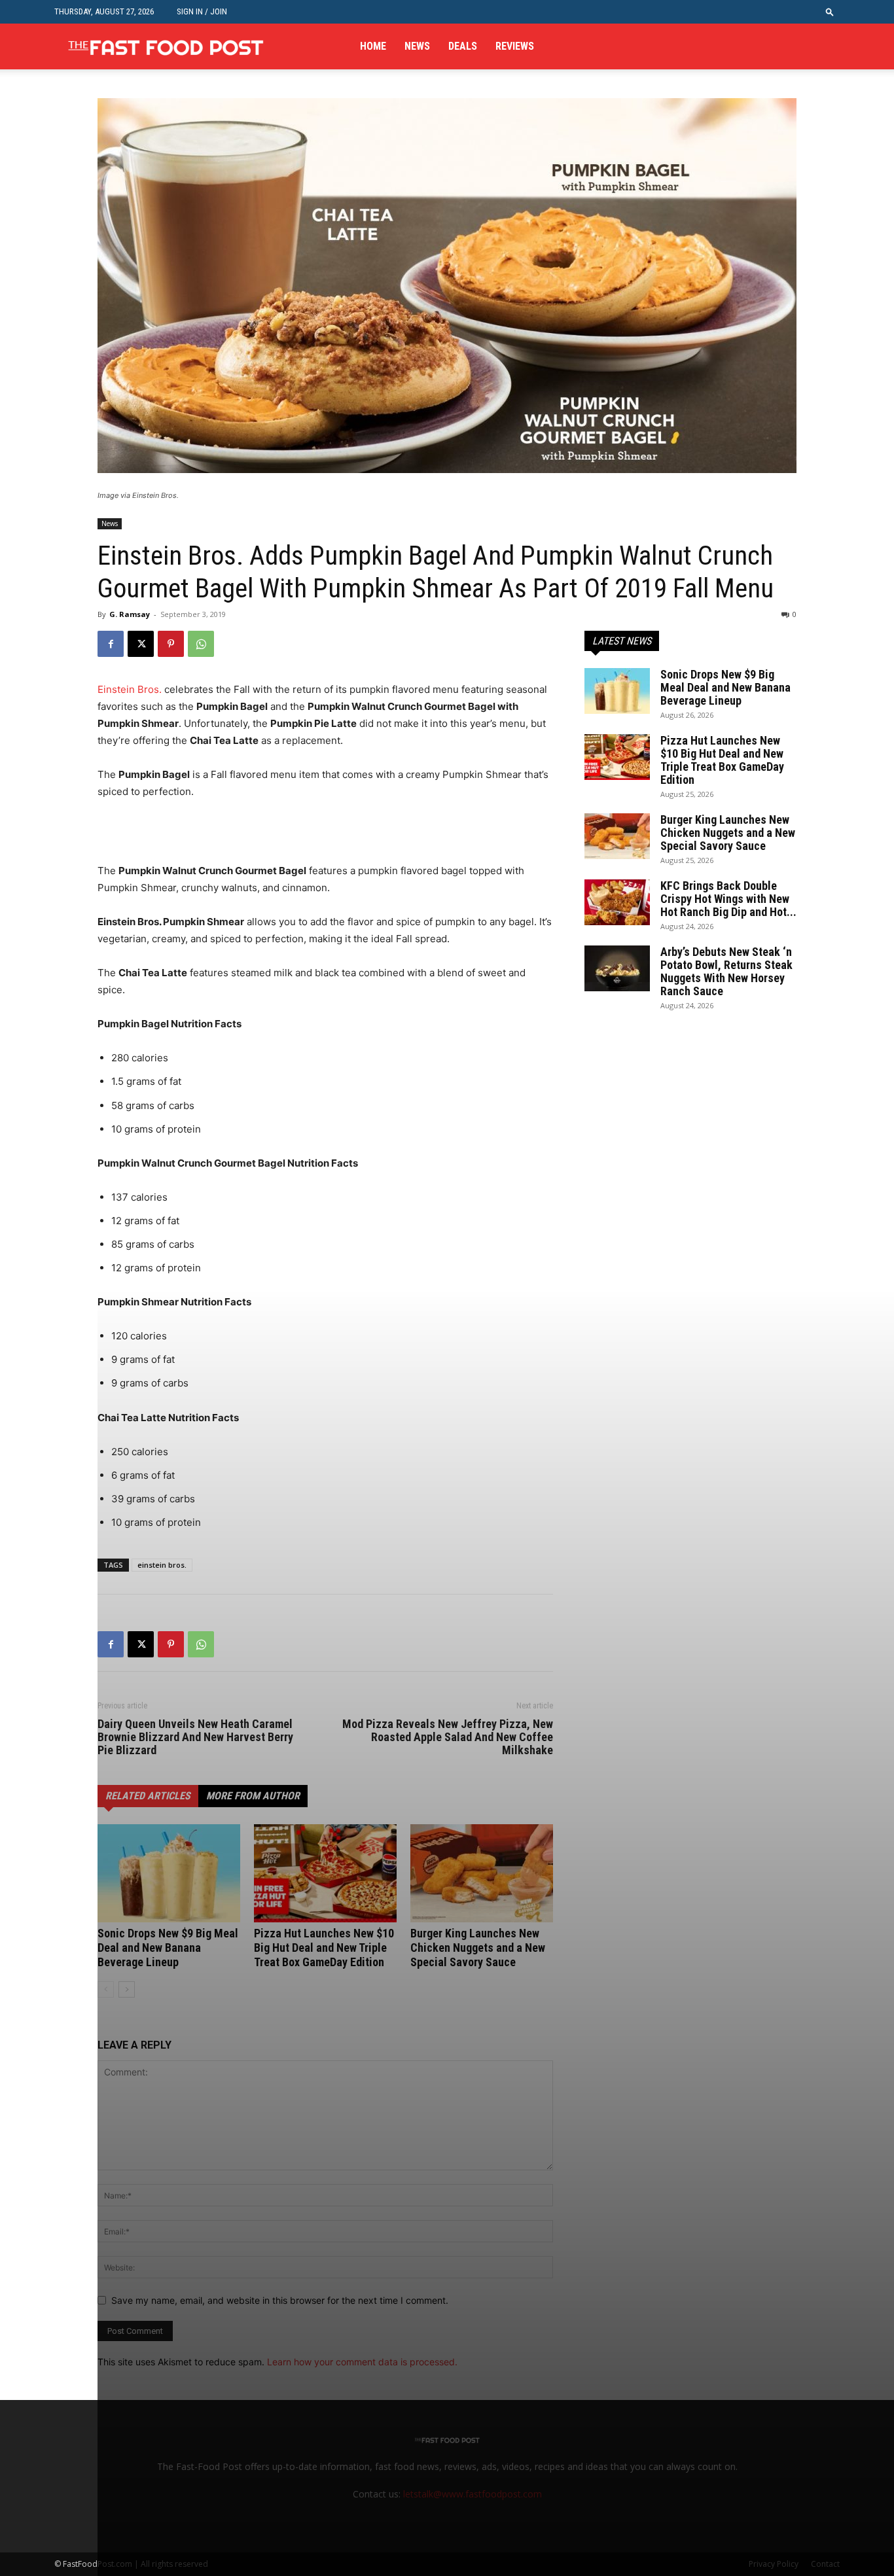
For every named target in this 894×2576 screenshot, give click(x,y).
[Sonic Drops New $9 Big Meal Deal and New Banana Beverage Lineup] (617, 691)
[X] (141, 644)
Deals (463, 46)
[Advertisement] (251, 838)
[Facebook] (111, 644)
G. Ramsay (130, 614)
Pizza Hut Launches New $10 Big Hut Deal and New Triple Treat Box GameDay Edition (722, 760)
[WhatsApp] (201, 644)
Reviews (515, 46)
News (417, 46)
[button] (830, 11)
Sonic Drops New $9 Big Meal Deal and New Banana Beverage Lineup (725, 687)
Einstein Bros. (130, 689)
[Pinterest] (171, 644)
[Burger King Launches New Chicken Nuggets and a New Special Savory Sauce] (617, 836)
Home (373, 46)
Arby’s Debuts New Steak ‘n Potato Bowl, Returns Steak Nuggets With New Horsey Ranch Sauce (726, 971)
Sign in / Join (202, 11)
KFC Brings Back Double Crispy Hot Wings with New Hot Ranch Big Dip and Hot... (728, 899)
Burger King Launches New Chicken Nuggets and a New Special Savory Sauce (728, 833)
